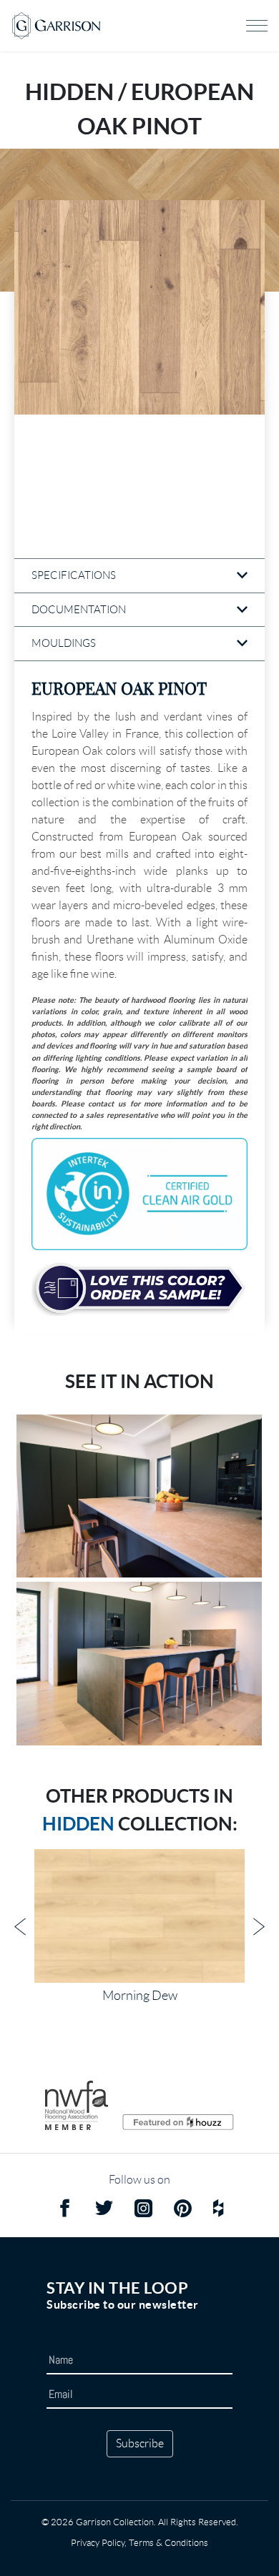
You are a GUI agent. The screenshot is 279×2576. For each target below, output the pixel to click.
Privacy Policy (98, 2543)
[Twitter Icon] (104, 2210)
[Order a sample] (139, 1289)
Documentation (79, 610)
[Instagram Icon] (143, 2210)
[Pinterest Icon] (183, 2210)
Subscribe (140, 2443)
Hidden (78, 1824)
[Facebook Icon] (65, 2210)
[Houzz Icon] (218, 2210)
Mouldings (64, 643)
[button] (139, 307)
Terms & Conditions (168, 2543)
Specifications (74, 575)
